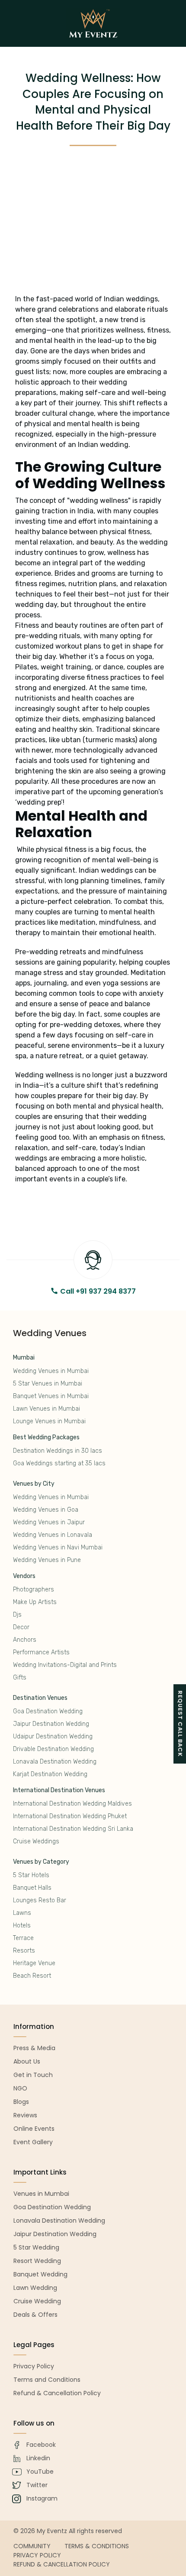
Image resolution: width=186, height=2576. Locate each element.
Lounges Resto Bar (40, 1900)
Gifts (20, 1678)
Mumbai (24, 1358)
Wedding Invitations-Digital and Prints (65, 1665)
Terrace (23, 1938)
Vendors (24, 1576)
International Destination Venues (59, 1790)
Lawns (22, 1913)
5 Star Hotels (31, 1875)
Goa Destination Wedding (48, 1711)
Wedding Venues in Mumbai (51, 1371)
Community (32, 2546)
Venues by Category (41, 1862)
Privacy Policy (37, 2555)
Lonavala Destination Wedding (55, 1762)
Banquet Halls (32, 1888)
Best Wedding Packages (46, 1437)
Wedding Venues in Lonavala (53, 1535)
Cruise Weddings (36, 1841)
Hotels (22, 1925)
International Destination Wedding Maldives (72, 1804)
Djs (17, 1615)
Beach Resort (32, 1976)
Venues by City (34, 1484)
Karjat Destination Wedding (50, 1774)
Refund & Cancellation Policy (62, 2564)
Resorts (24, 1951)
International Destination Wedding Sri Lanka (73, 1829)
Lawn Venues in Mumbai (46, 1409)
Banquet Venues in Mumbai (51, 1396)
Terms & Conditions (97, 2546)
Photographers (34, 1590)
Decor (21, 1627)
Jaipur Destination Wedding (51, 1724)
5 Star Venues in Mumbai (48, 1384)
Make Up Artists (35, 1602)
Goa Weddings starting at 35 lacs (59, 1463)
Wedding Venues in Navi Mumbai (58, 1547)
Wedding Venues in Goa (46, 1510)
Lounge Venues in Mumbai (49, 1421)
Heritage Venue (34, 1963)
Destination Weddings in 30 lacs (58, 1451)
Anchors (25, 1640)
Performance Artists (41, 1652)
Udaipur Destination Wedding (53, 1736)
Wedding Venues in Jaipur (49, 1522)
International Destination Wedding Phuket (70, 1816)
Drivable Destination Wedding (53, 1749)
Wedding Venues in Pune (47, 1560)
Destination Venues (40, 1698)
